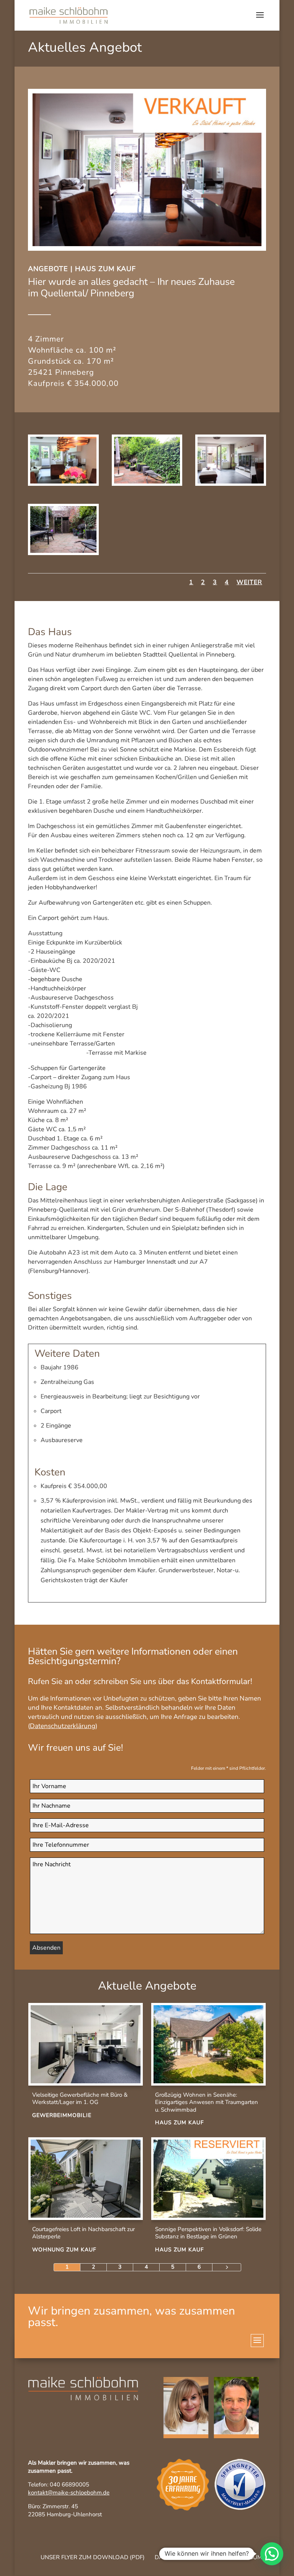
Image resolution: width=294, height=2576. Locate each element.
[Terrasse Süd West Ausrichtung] (147, 484)
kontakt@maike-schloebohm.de (69, 2493)
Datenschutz (176, 2557)
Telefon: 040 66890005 (59, 2485)
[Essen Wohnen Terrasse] (63, 484)
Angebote (48, 269)
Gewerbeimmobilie (62, 2115)
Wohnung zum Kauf (64, 2250)
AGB (212, 2557)
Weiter (249, 582)
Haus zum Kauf (105, 269)
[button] (272, 2554)
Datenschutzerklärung (63, 1726)
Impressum (245, 2557)
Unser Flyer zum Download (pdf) (93, 2557)
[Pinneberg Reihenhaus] (231, 484)
